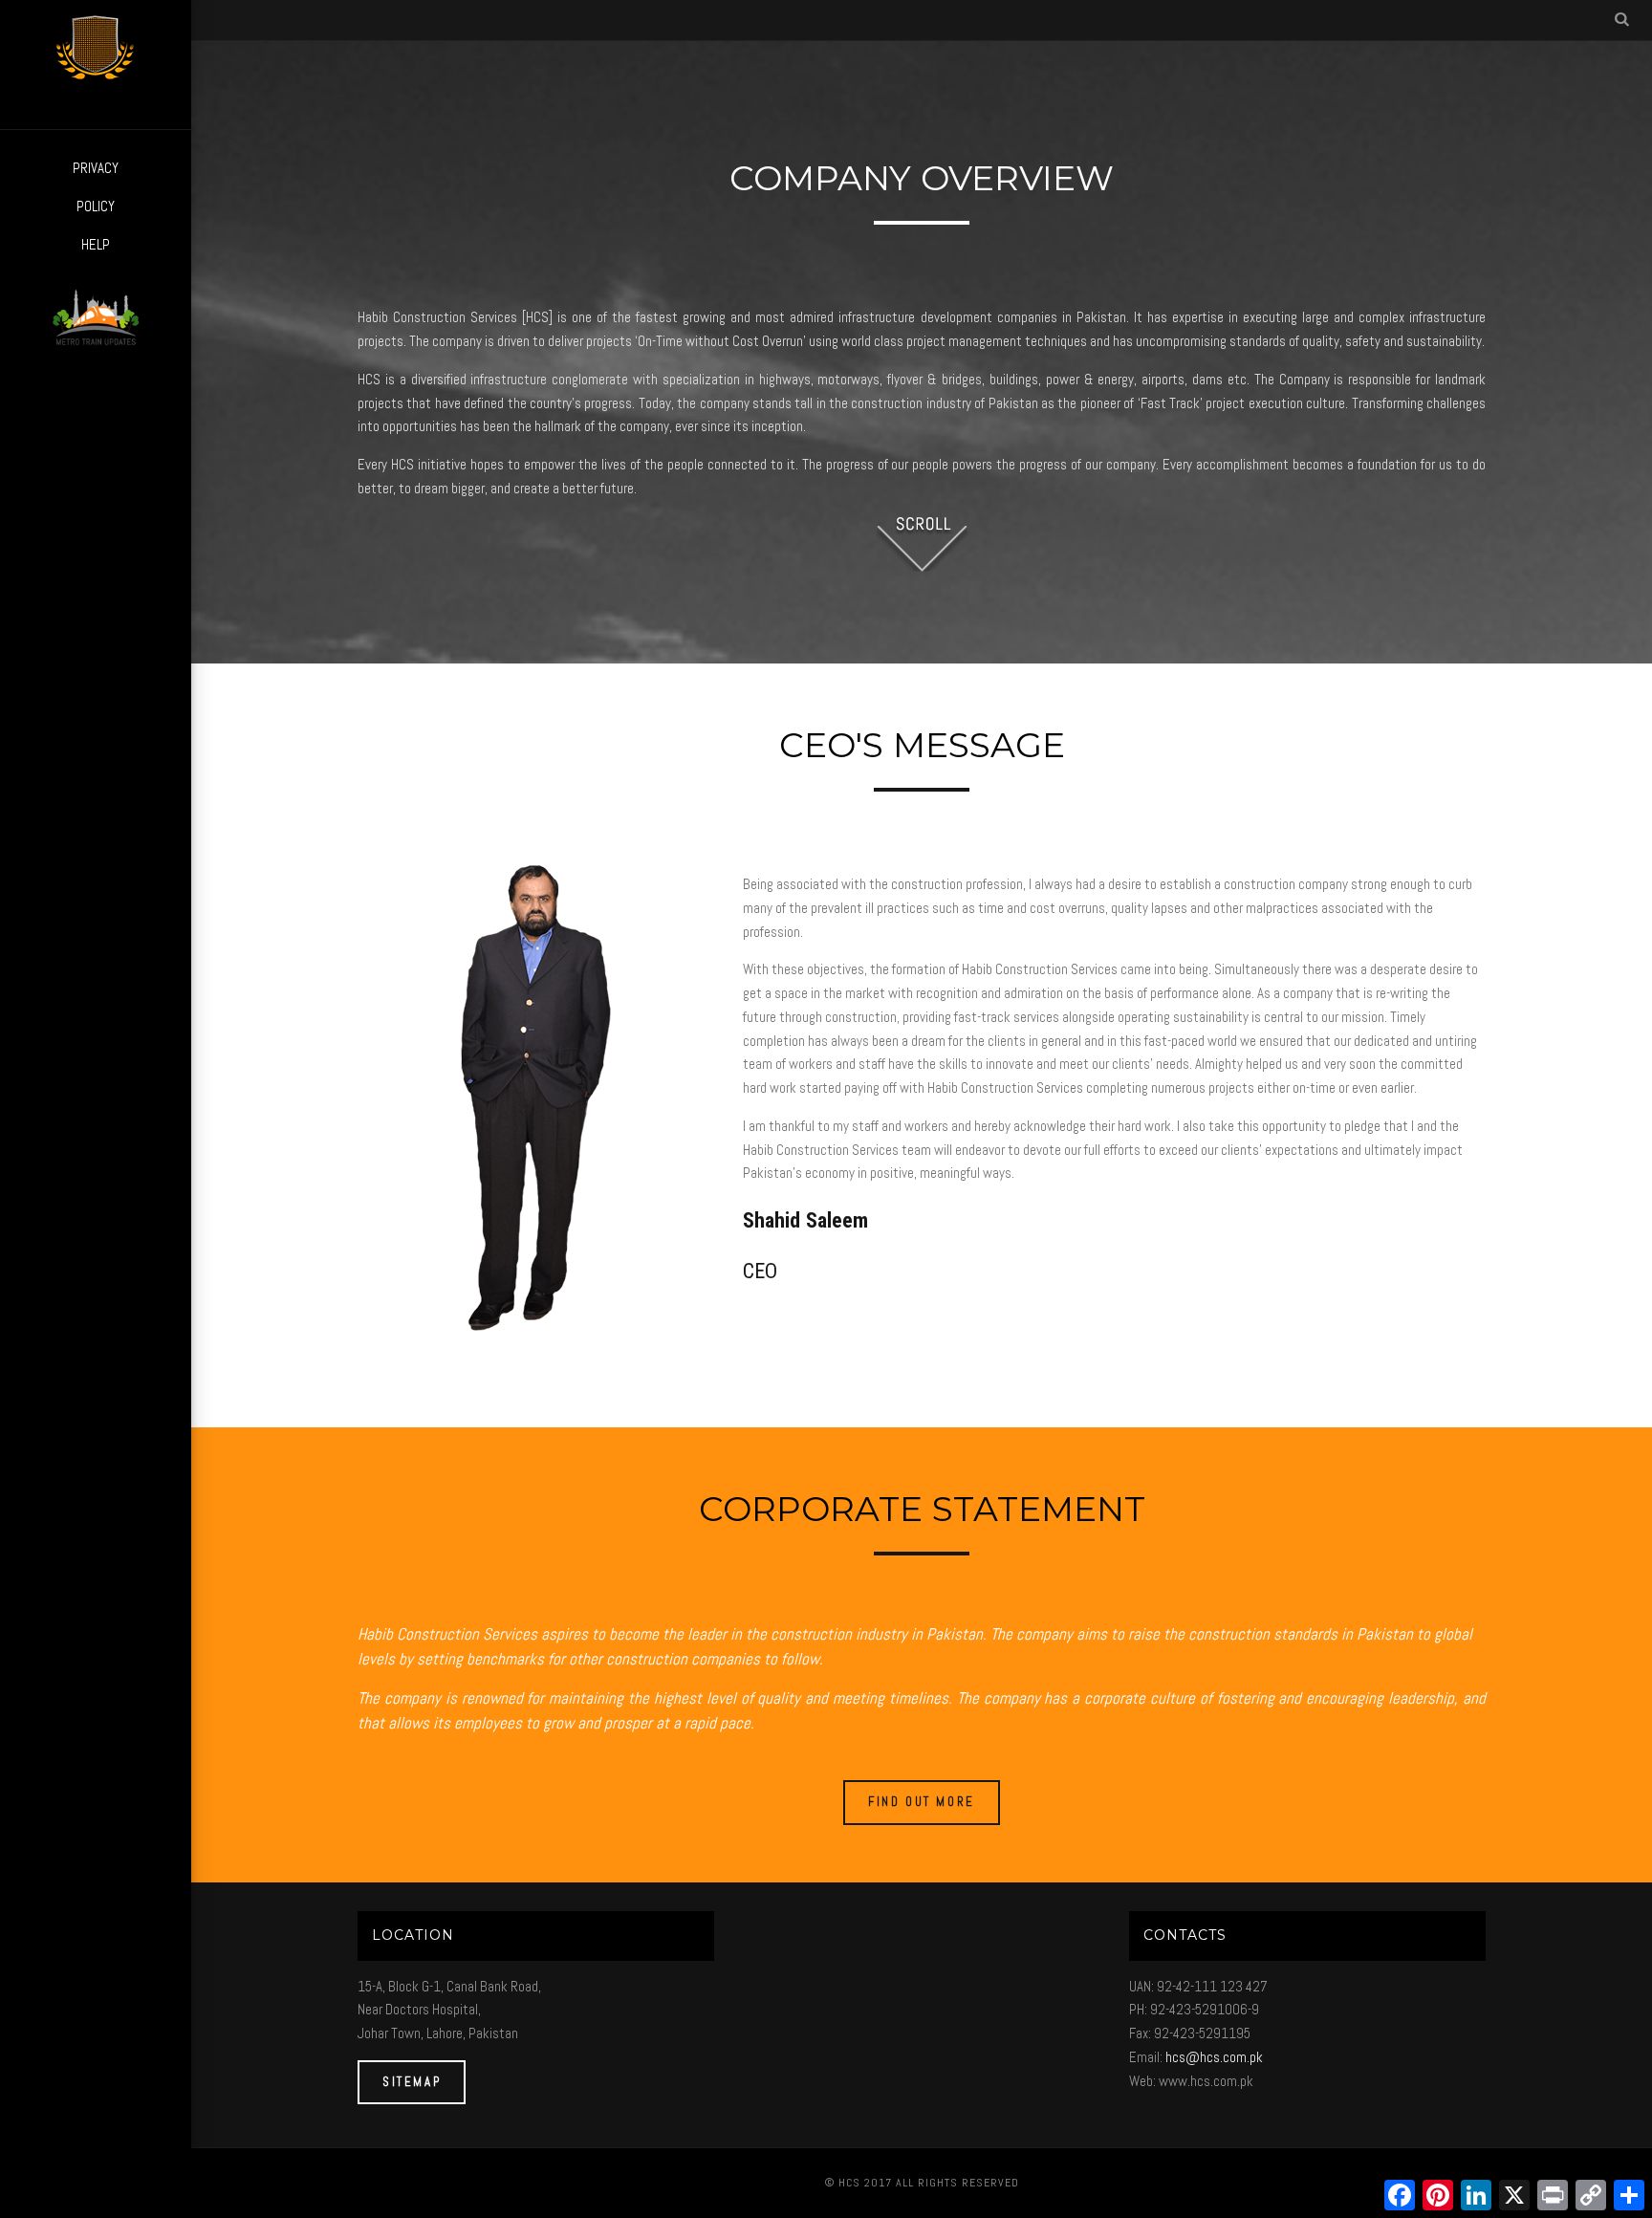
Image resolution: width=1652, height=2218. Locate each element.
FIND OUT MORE (922, 1802)
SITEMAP (412, 2082)
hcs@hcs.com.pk (1214, 2057)
